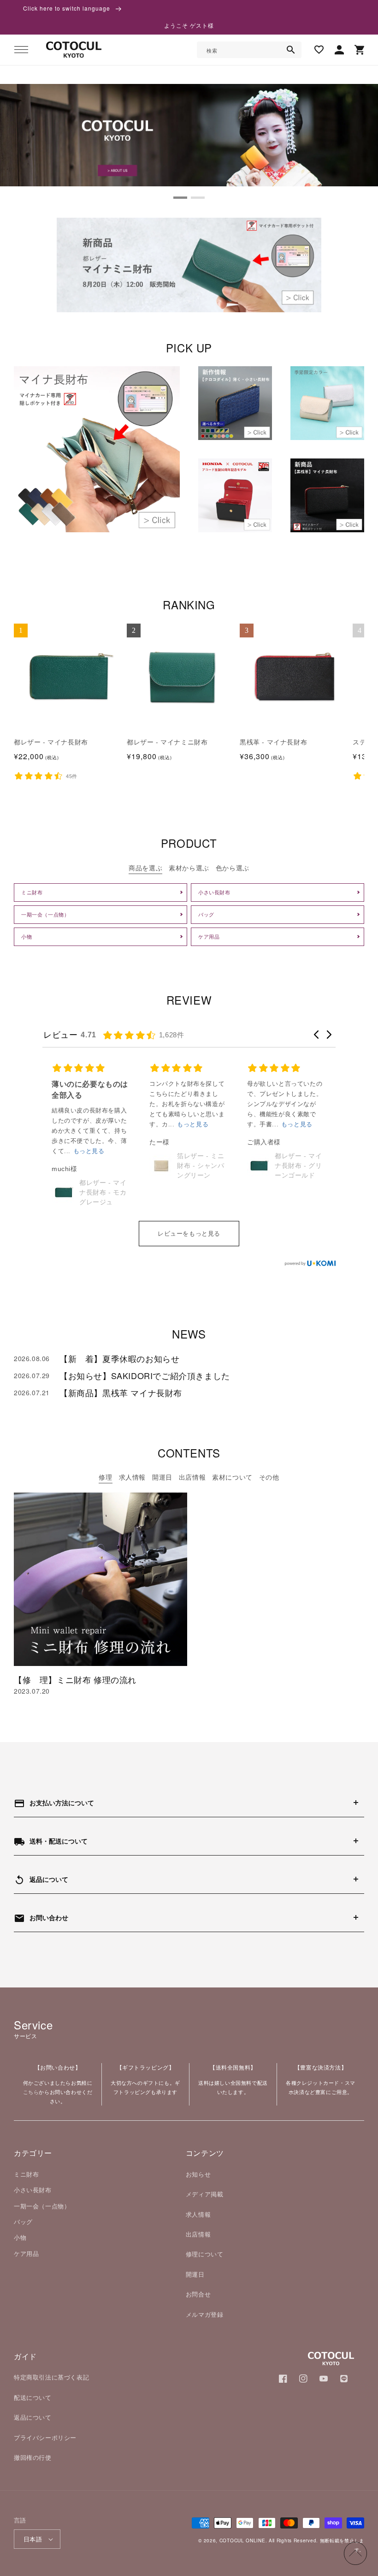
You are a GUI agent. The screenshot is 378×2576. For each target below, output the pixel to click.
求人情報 (198, 2214)
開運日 (195, 2274)
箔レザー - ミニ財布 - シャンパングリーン (103, 1166)
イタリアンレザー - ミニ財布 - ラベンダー (298, 1181)
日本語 (33, 2539)
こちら (31, 2092)
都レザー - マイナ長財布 (51, 742)
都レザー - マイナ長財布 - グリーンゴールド (201, 1166)
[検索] (291, 50)
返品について (33, 2417)
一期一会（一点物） (42, 2206)
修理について (205, 2254)
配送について (33, 2397)
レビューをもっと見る (189, 1234)
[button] (21, 50)
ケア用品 (26, 2253)
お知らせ (198, 2174)
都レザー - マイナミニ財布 (167, 742)
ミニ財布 (26, 2174)
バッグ (23, 2222)
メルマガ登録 (205, 2314)
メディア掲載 (205, 2194)
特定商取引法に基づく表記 (51, 2377)
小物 (20, 2237)
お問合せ (198, 2294)
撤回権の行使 (33, 2457)
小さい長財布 (33, 2190)
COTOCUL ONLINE (242, 2540)
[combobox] (249, 50)
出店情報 (198, 2234)
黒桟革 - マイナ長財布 (273, 742)
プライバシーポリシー (45, 2437)
